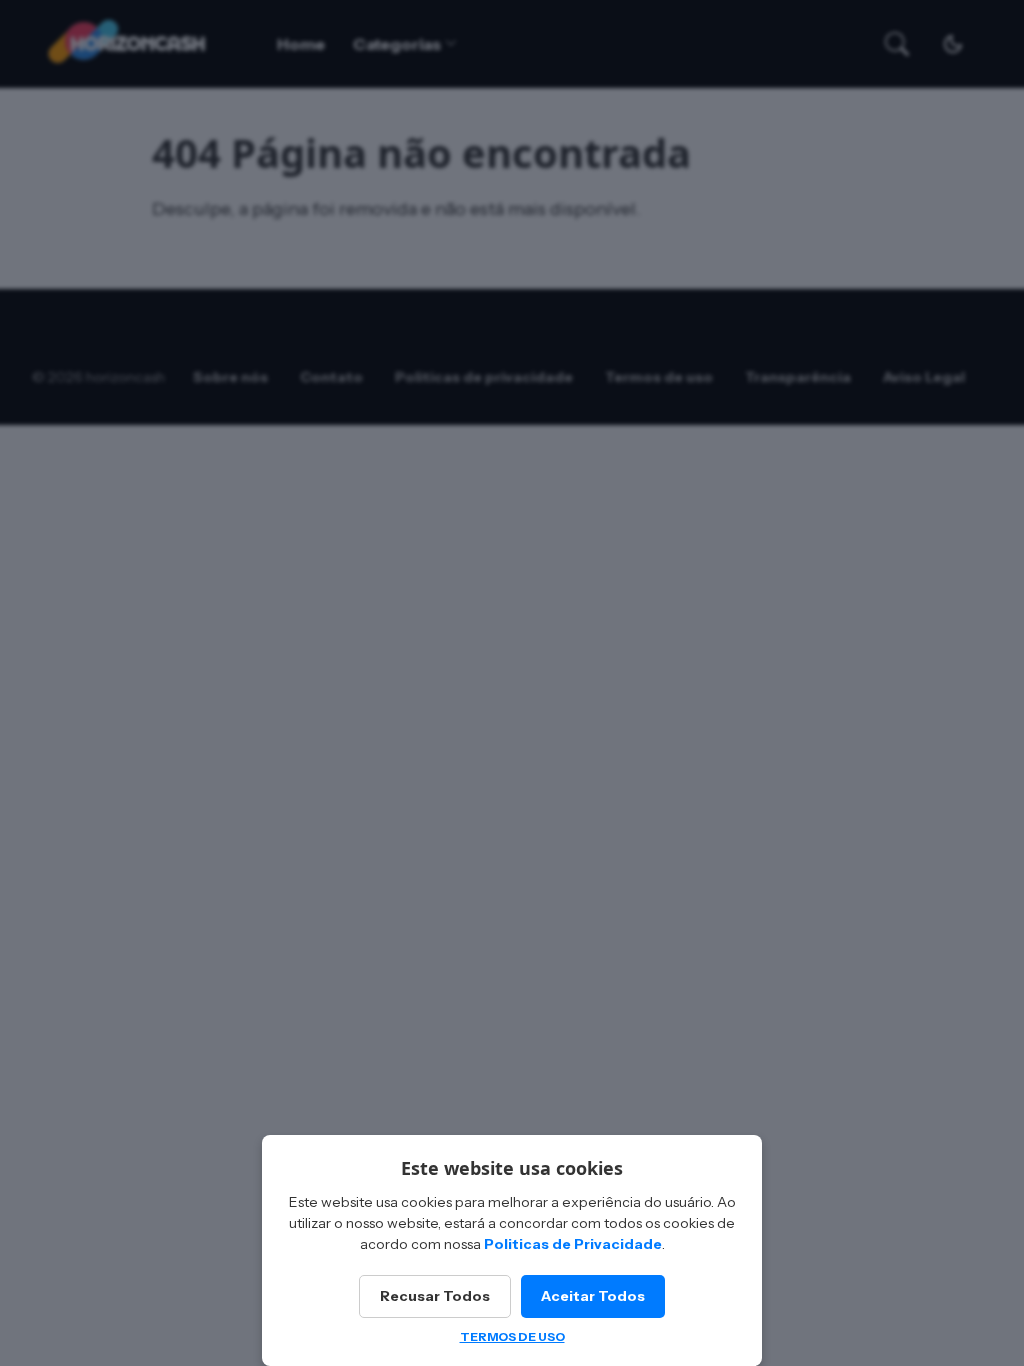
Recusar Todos (435, 1296)
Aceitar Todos (593, 1296)
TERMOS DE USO (512, 1336)
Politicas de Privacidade (573, 1244)
